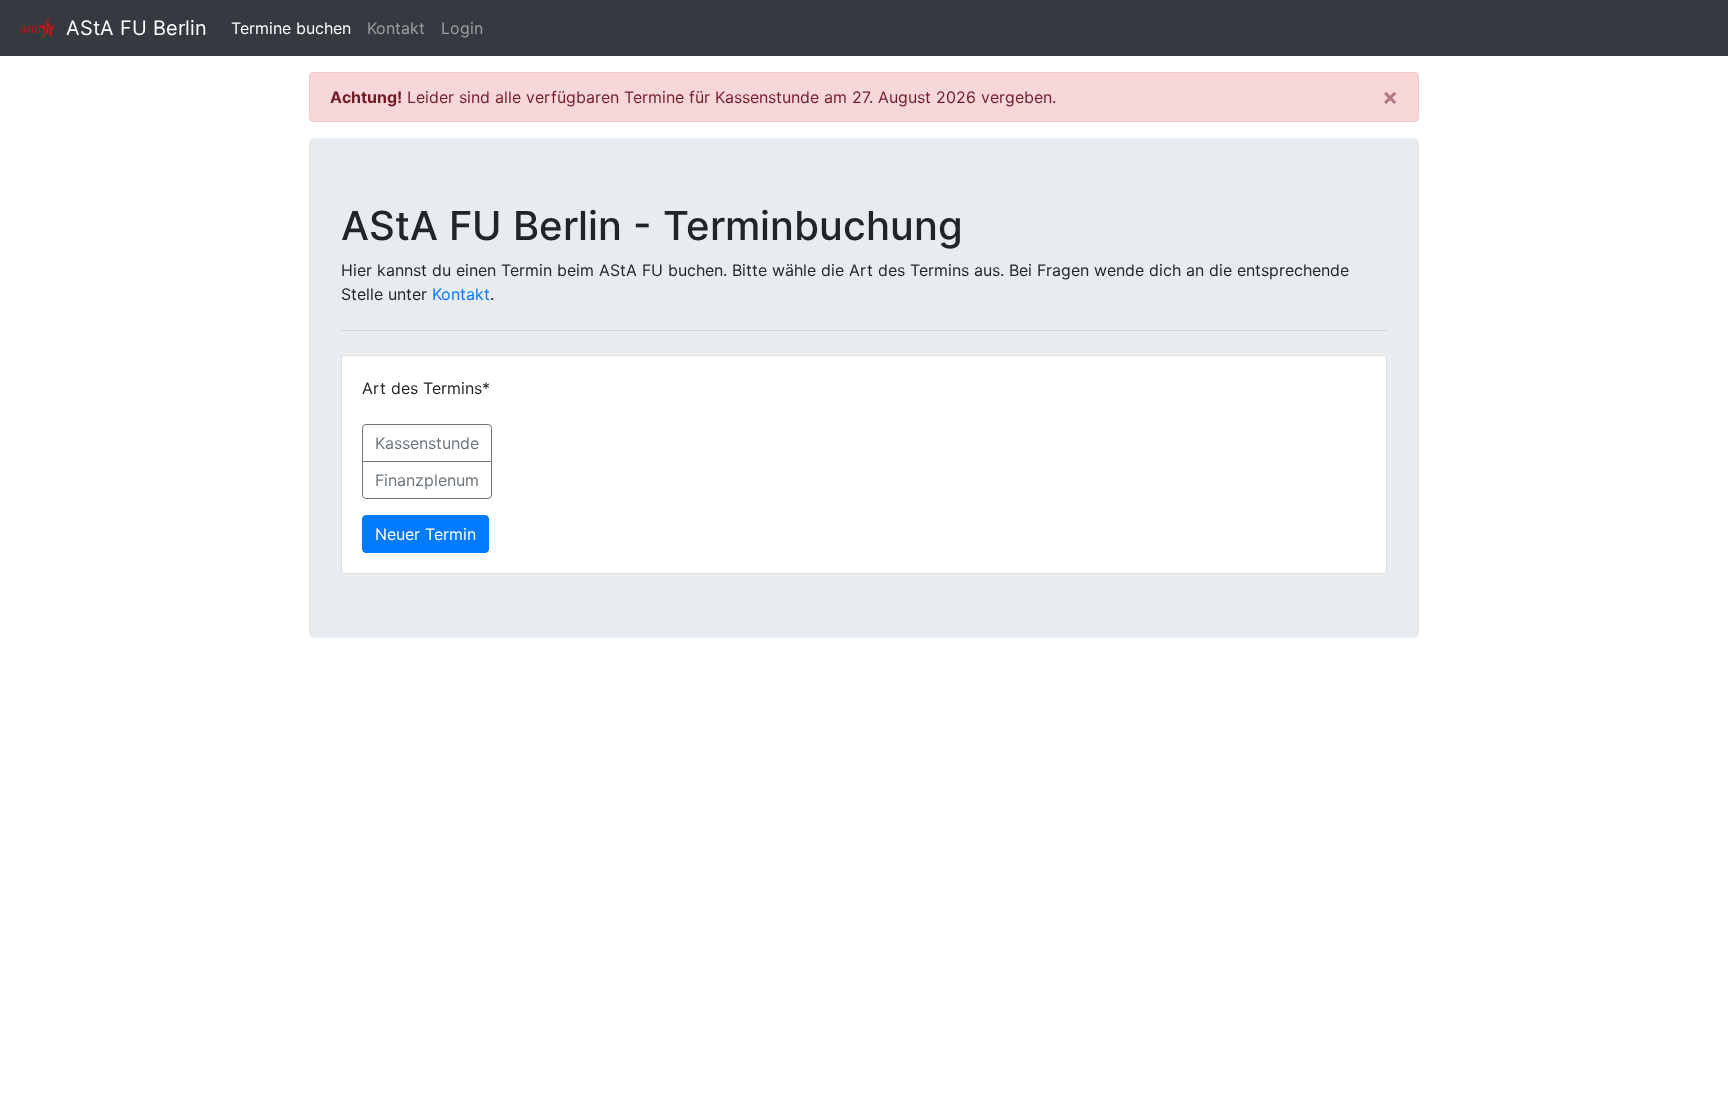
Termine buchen (295, 27)
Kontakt (396, 28)
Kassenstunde (427, 443)
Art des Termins (426, 388)
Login (462, 28)
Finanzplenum (427, 480)
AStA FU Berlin (133, 28)
